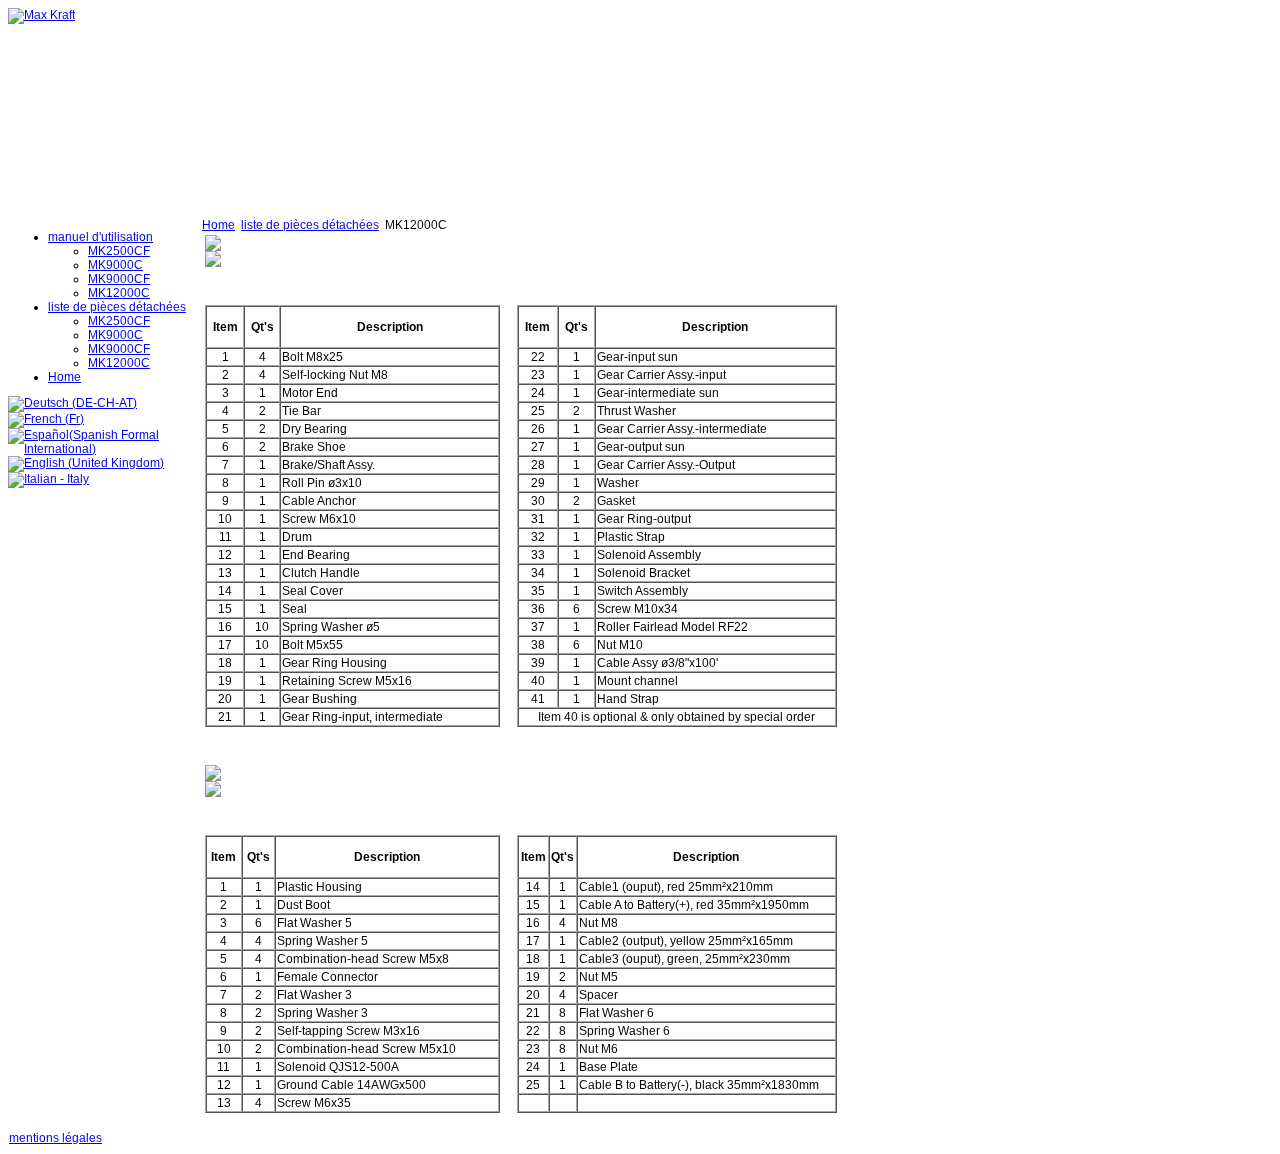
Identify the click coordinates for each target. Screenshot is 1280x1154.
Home (218, 225)
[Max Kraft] (41, 15)
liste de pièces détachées (310, 225)
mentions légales (55, 1138)
